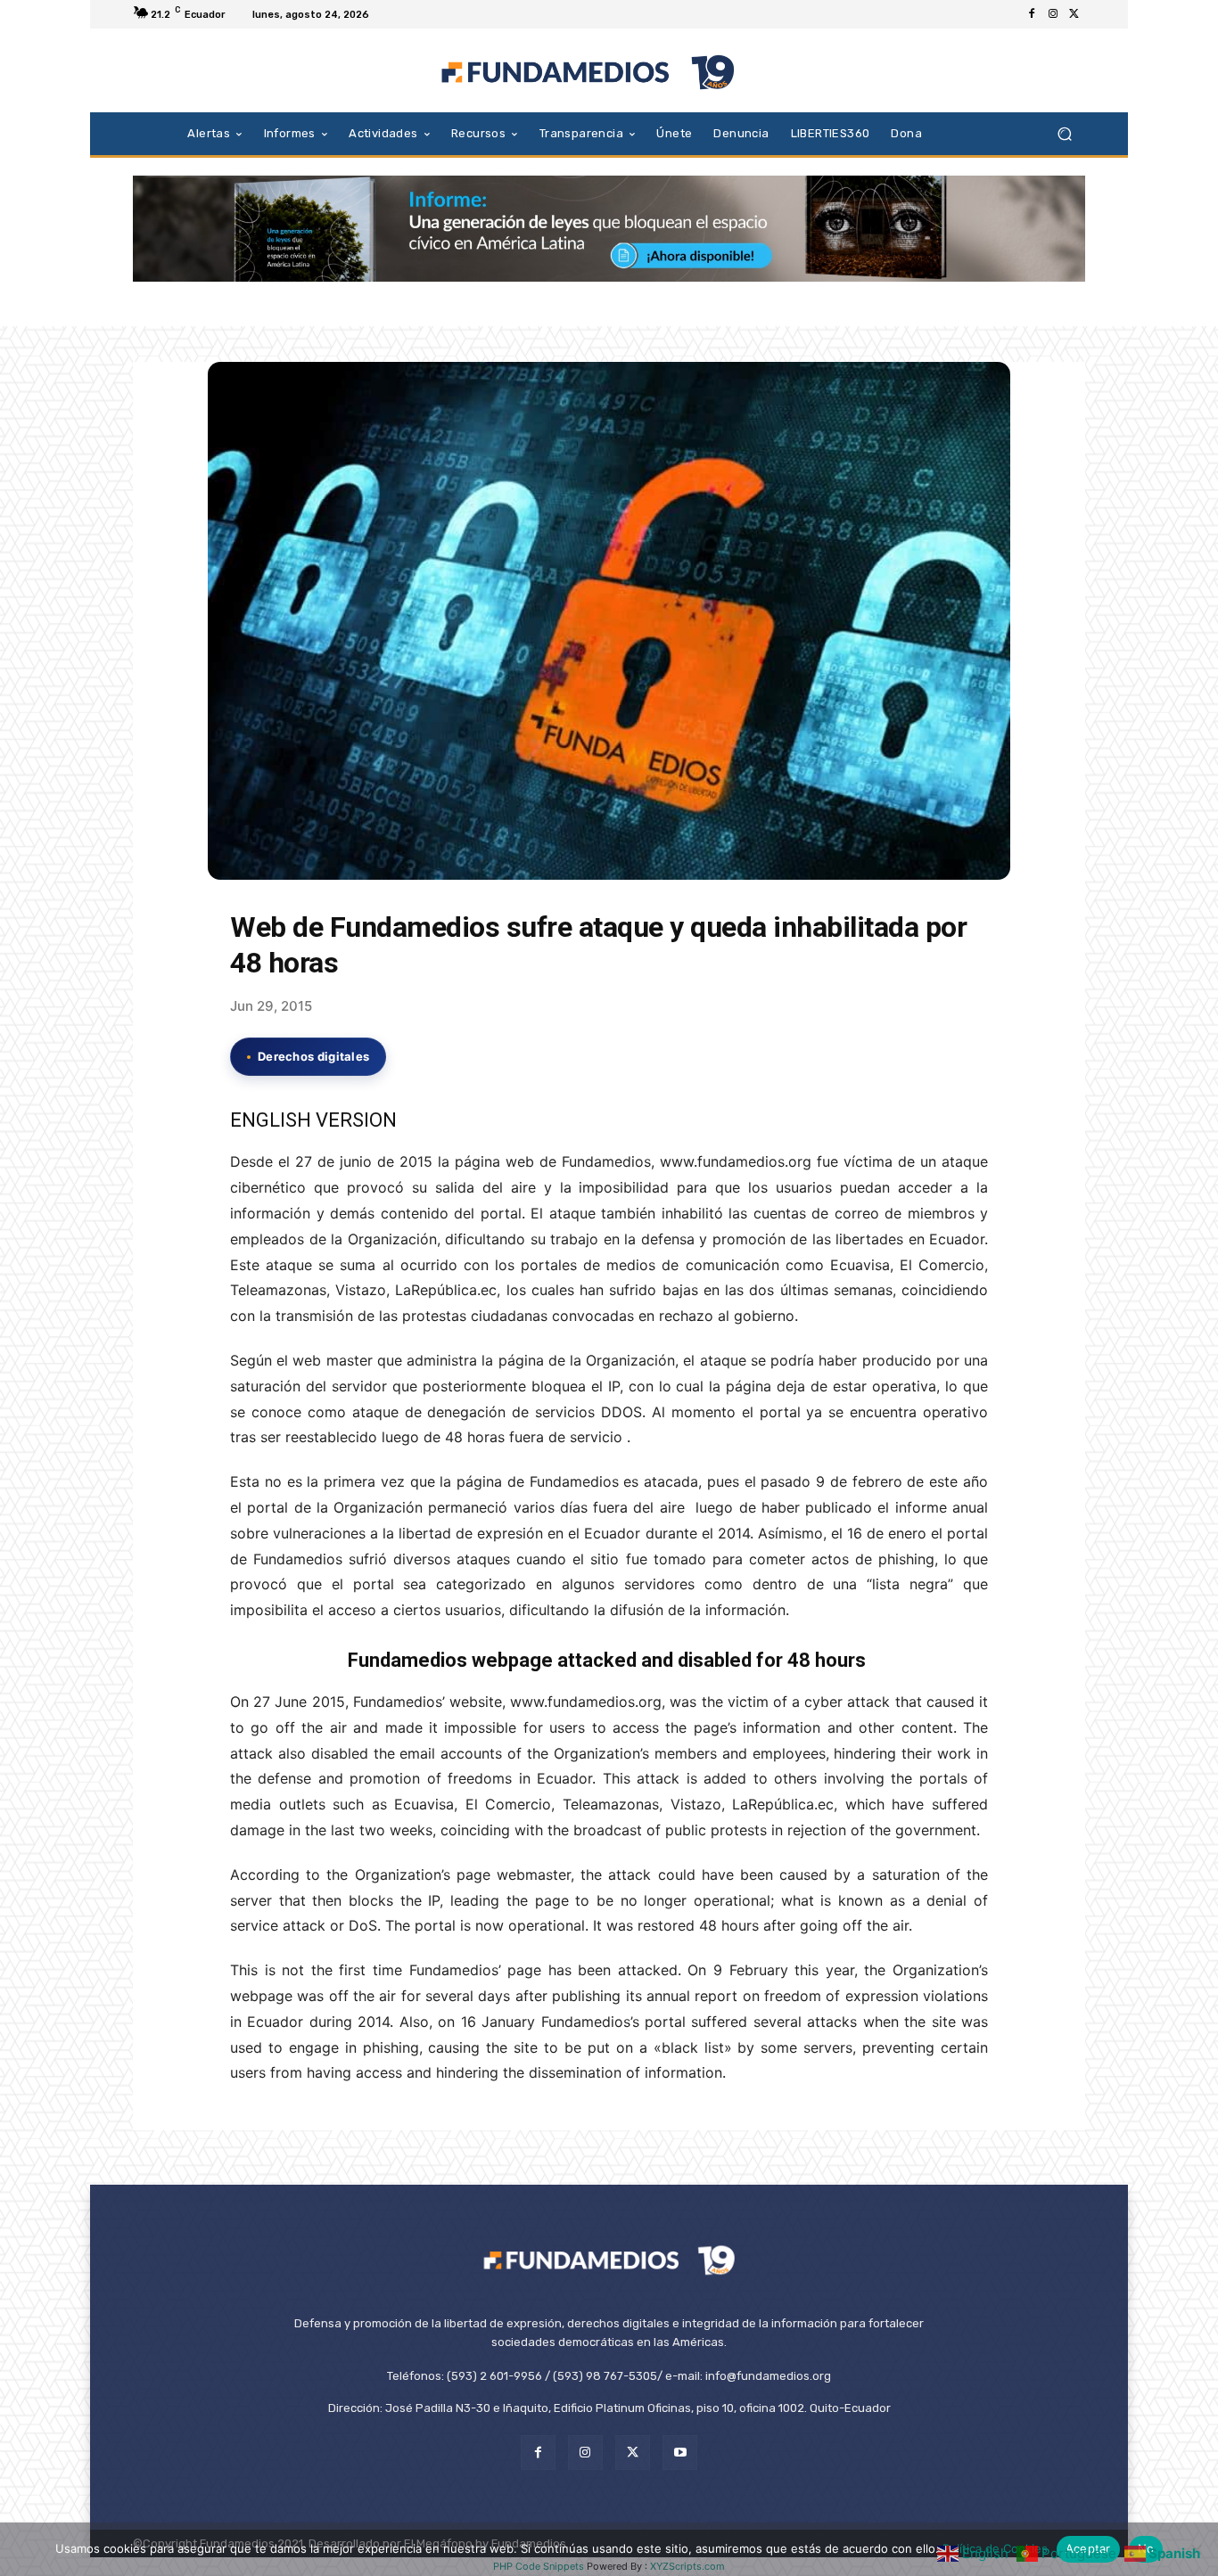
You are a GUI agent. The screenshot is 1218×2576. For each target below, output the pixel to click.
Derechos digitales (313, 1056)
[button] (1064, 133)
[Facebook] (1032, 14)
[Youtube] (680, 2453)
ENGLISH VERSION (313, 1120)
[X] (1074, 14)
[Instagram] (1053, 14)
